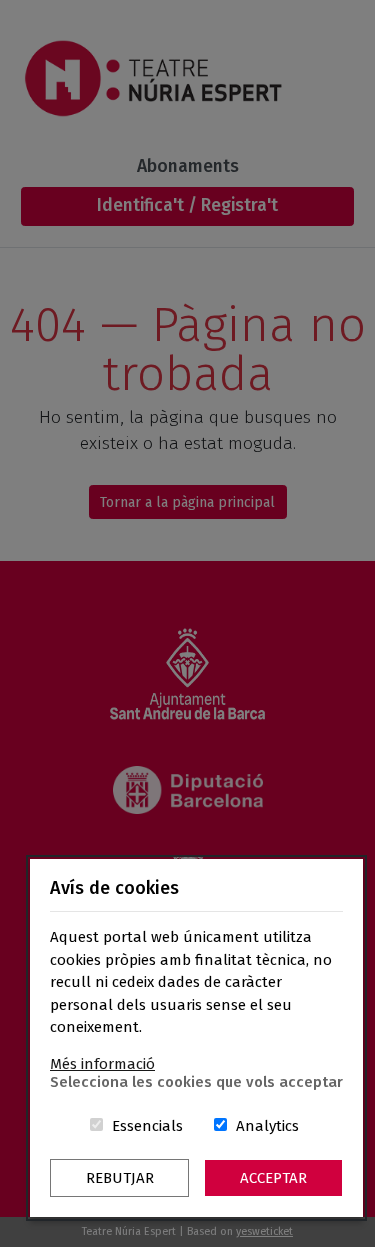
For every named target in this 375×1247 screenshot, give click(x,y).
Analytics (267, 1126)
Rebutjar (120, 1178)
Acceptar (273, 1178)
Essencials (147, 1126)
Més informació (102, 1064)
